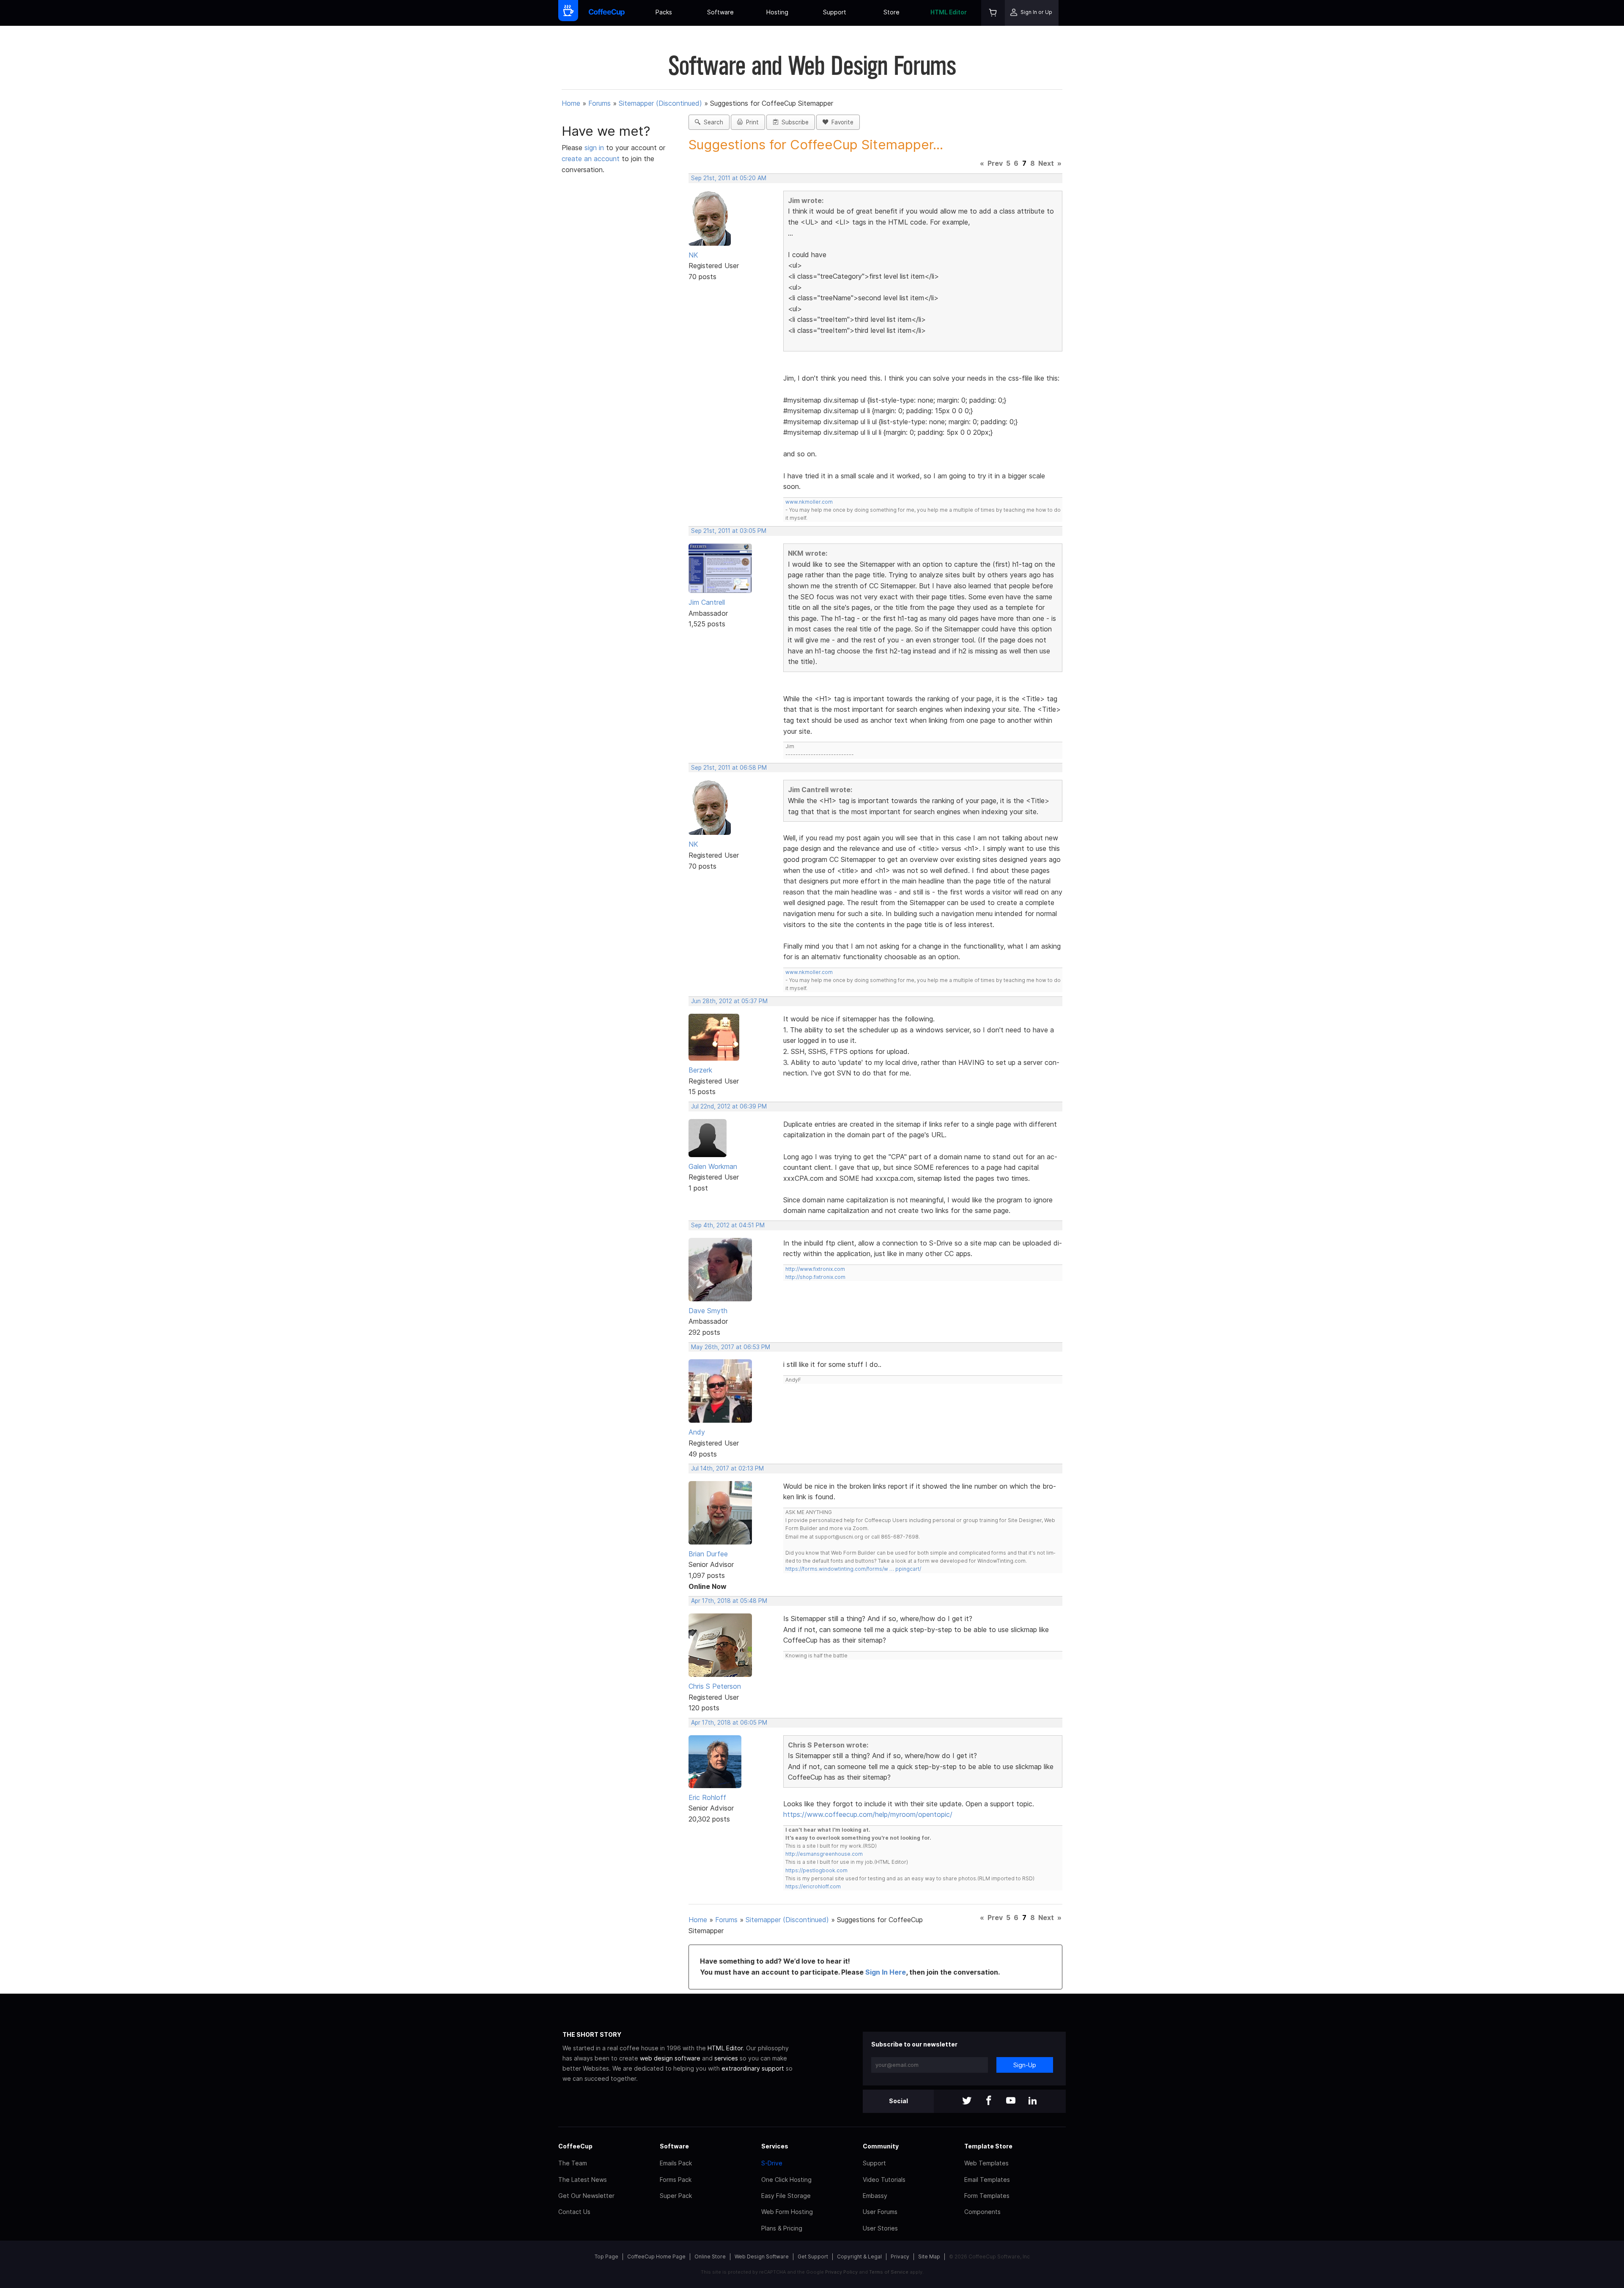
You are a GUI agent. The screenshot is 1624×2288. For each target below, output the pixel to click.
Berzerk (700, 1070)
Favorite (841, 122)
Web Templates (986, 2163)
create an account (591, 159)
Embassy (875, 2196)
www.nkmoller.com (809, 502)
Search (712, 122)
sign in (595, 148)
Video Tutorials (884, 2180)
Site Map (929, 2256)
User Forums (880, 2212)
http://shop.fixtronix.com (815, 1277)
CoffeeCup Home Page (656, 2256)
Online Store (710, 2256)
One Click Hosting (786, 2180)
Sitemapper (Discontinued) (660, 103)
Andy (697, 1432)
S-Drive (772, 2163)
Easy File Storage (786, 2196)
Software (720, 12)
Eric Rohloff (707, 1797)
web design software (670, 2058)
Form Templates (987, 2196)
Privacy (900, 2256)
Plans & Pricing (782, 2228)
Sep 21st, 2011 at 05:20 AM (729, 178)
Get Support (813, 2256)
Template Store (988, 2146)
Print (751, 122)
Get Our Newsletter (586, 2196)
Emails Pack (676, 2163)
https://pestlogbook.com (816, 1870)
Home (571, 103)
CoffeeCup (575, 2146)
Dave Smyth (708, 1311)
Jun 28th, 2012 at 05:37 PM (729, 1001)
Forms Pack (676, 2180)
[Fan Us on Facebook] (989, 2101)
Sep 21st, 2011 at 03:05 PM (729, 531)
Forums (599, 103)
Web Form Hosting (787, 2212)
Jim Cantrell (707, 602)
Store (892, 12)
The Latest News (583, 2180)
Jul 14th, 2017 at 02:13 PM (727, 1468)
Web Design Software (762, 2256)
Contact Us (574, 2212)
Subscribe (793, 122)
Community (881, 2146)
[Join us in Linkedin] (1033, 2101)
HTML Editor (949, 12)
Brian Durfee (708, 1554)
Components (982, 2212)
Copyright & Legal (859, 2256)
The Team (573, 2163)
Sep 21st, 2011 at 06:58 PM (729, 768)
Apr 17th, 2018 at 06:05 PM (729, 1723)
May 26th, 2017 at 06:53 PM (731, 1347)
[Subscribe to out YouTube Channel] (1011, 2101)
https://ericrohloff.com (813, 1886)
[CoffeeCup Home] (607, 13)
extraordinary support (753, 2068)
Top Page (606, 2256)
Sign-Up (1025, 2065)
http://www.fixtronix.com (815, 1269)
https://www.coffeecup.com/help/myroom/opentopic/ (868, 1814)
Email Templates (987, 2180)
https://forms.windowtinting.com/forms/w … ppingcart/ (853, 1569)
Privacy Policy (841, 2272)
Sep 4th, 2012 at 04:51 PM (728, 1225)
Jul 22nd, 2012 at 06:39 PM (729, 1106)
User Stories (880, 2228)
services (726, 2058)
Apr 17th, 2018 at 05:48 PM (729, 1601)
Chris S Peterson (715, 1686)
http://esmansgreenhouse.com (824, 1854)
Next (1046, 163)
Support (835, 12)
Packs (664, 12)
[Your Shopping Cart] (993, 13)
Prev (995, 163)
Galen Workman (713, 1166)
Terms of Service (889, 2272)
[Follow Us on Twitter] (967, 2101)
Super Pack (676, 2196)
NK (693, 255)
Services (775, 2146)
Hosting (777, 12)
